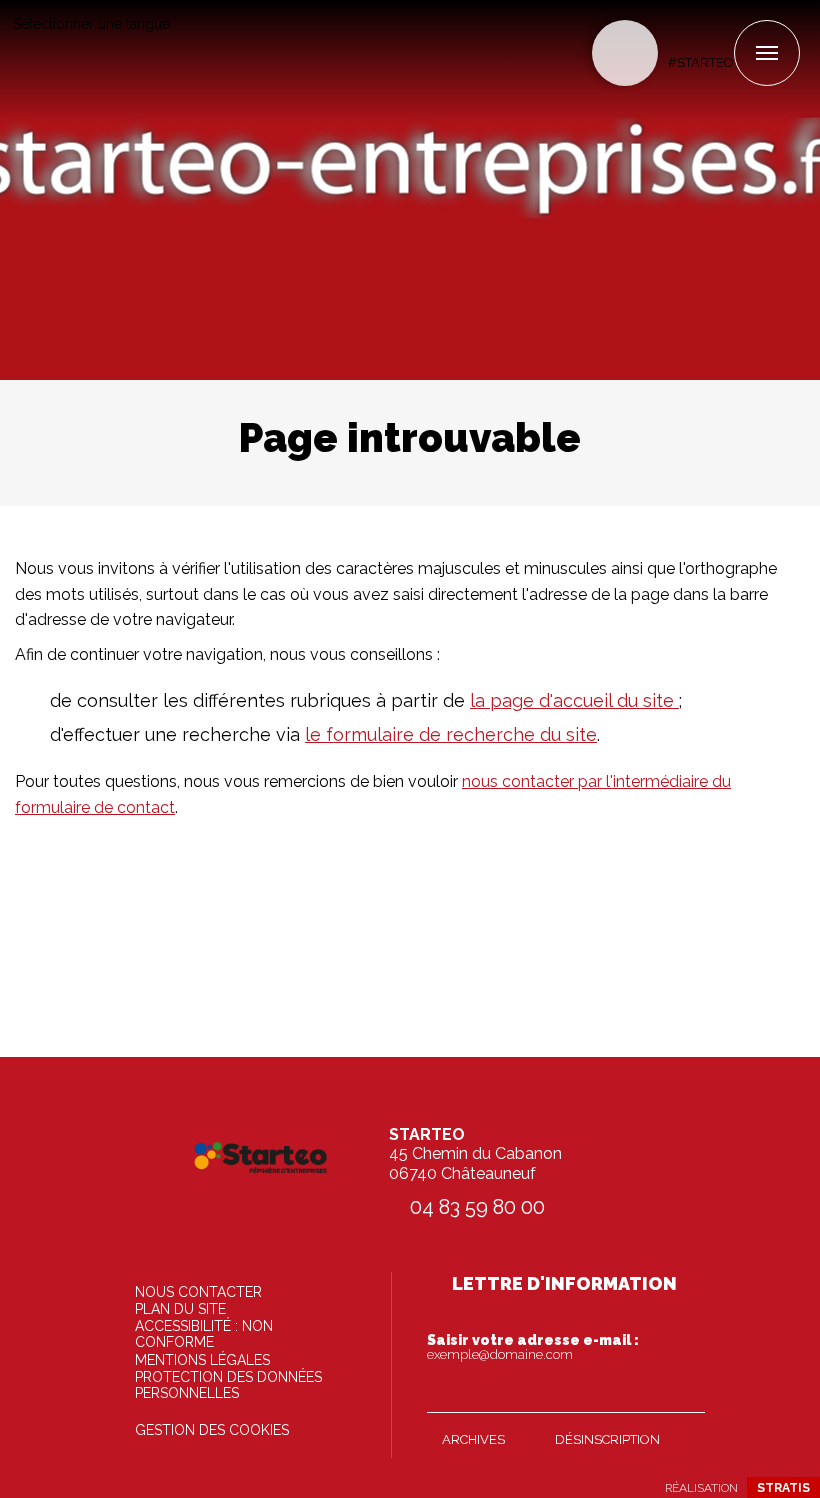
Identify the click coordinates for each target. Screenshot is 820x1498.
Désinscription (607, 1439)
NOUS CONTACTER (198, 1292)
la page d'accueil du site (574, 700)
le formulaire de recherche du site (451, 734)
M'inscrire (685, 1393)
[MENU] (767, 53)
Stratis (783, 1488)
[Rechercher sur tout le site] (625, 53)
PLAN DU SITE (180, 1309)
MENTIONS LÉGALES (202, 1360)
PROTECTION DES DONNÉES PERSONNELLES (228, 1385)
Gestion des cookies (212, 1430)
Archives (473, 1439)
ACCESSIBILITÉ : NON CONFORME (204, 1334)
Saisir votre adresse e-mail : (533, 1347)
